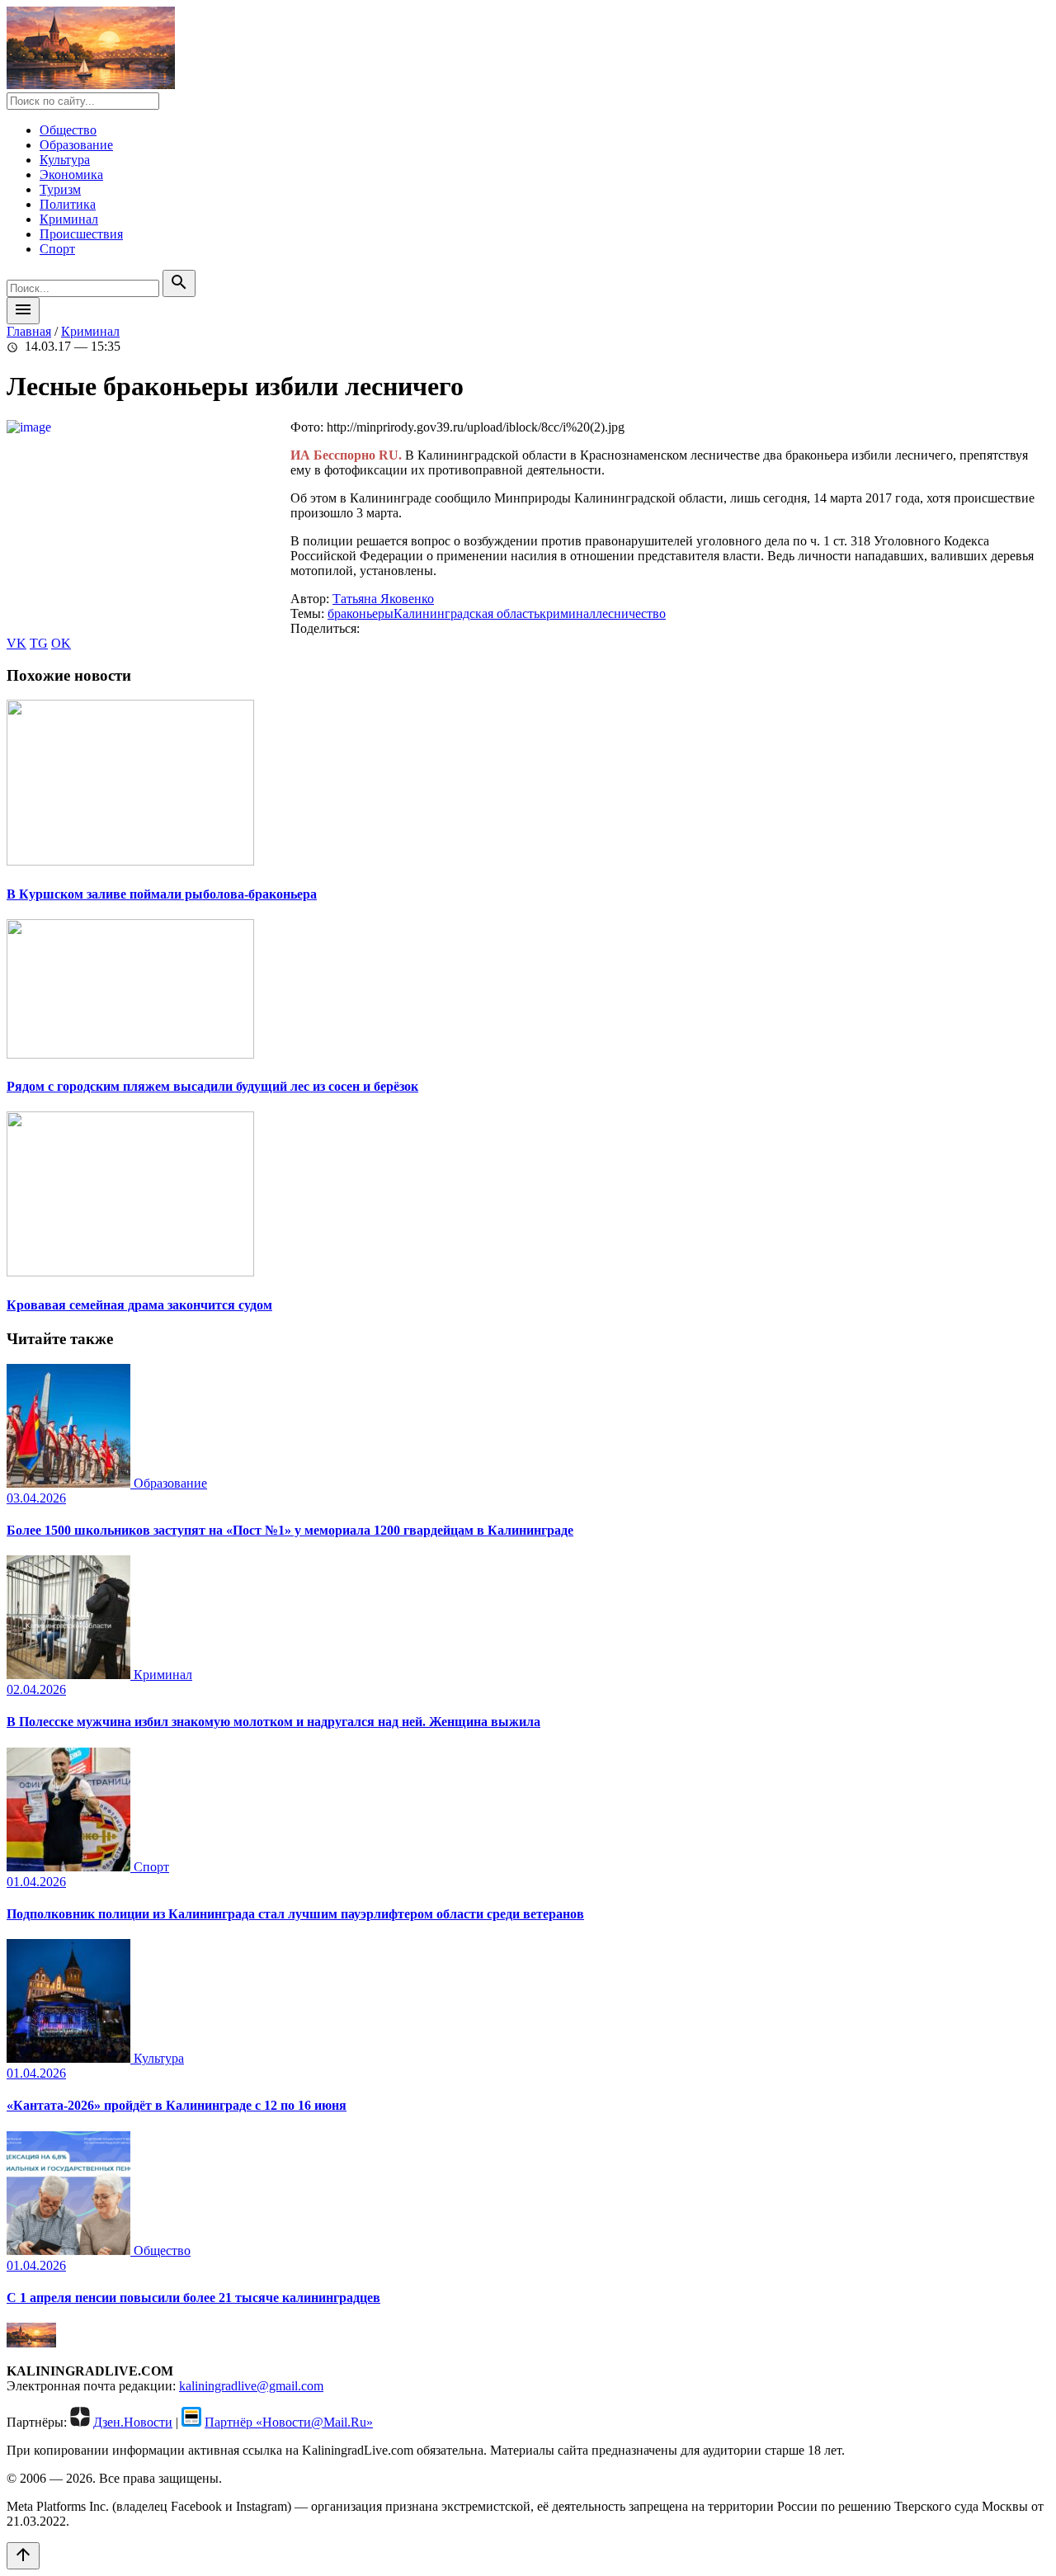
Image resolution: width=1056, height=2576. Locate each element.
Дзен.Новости (133, 2422)
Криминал (69, 219)
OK (61, 643)
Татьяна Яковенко (383, 599)
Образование (76, 145)
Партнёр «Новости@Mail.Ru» (289, 2422)
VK (16, 643)
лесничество (631, 613)
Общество (68, 130)
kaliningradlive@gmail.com (251, 2386)
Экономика (71, 175)
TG (39, 643)
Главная (29, 331)
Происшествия (81, 234)
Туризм (60, 189)
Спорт (57, 249)
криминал (568, 613)
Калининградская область (467, 613)
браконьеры (361, 613)
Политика (68, 204)
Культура (65, 160)
